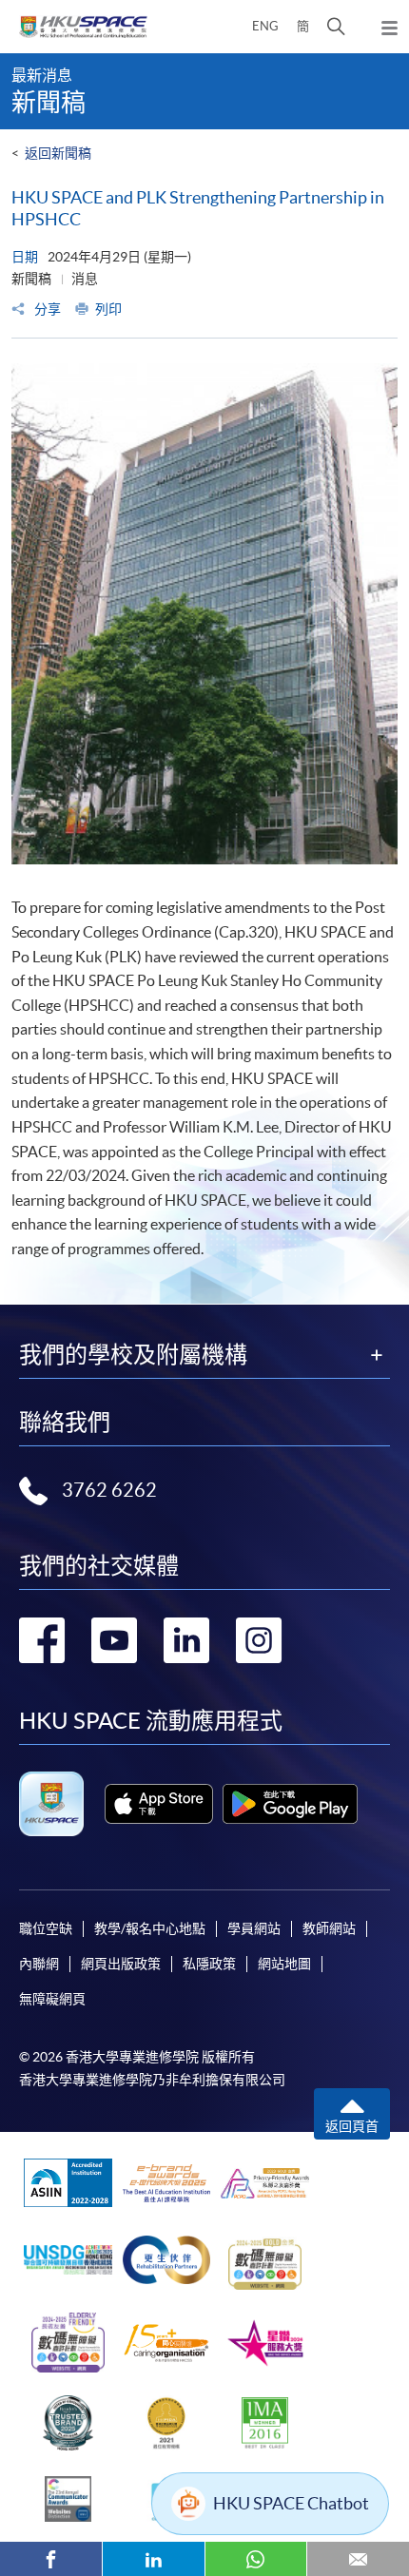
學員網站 (254, 1928)
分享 (46, 309)
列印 (108, 309)
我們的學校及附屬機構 (133, 1355)
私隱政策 (209, 1964)
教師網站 (329, 1928)
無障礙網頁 (52, 1999)
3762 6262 (109, 1490)
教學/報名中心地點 (150, 1928)
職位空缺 (46, 1928)
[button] (336, 27)
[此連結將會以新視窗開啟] (159, 1804)
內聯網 (39, 1964)
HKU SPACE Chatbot (291, 2503)
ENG (265, 26)
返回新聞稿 (58, 153)
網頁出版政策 (121, 1964)
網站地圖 (284, 1964)
